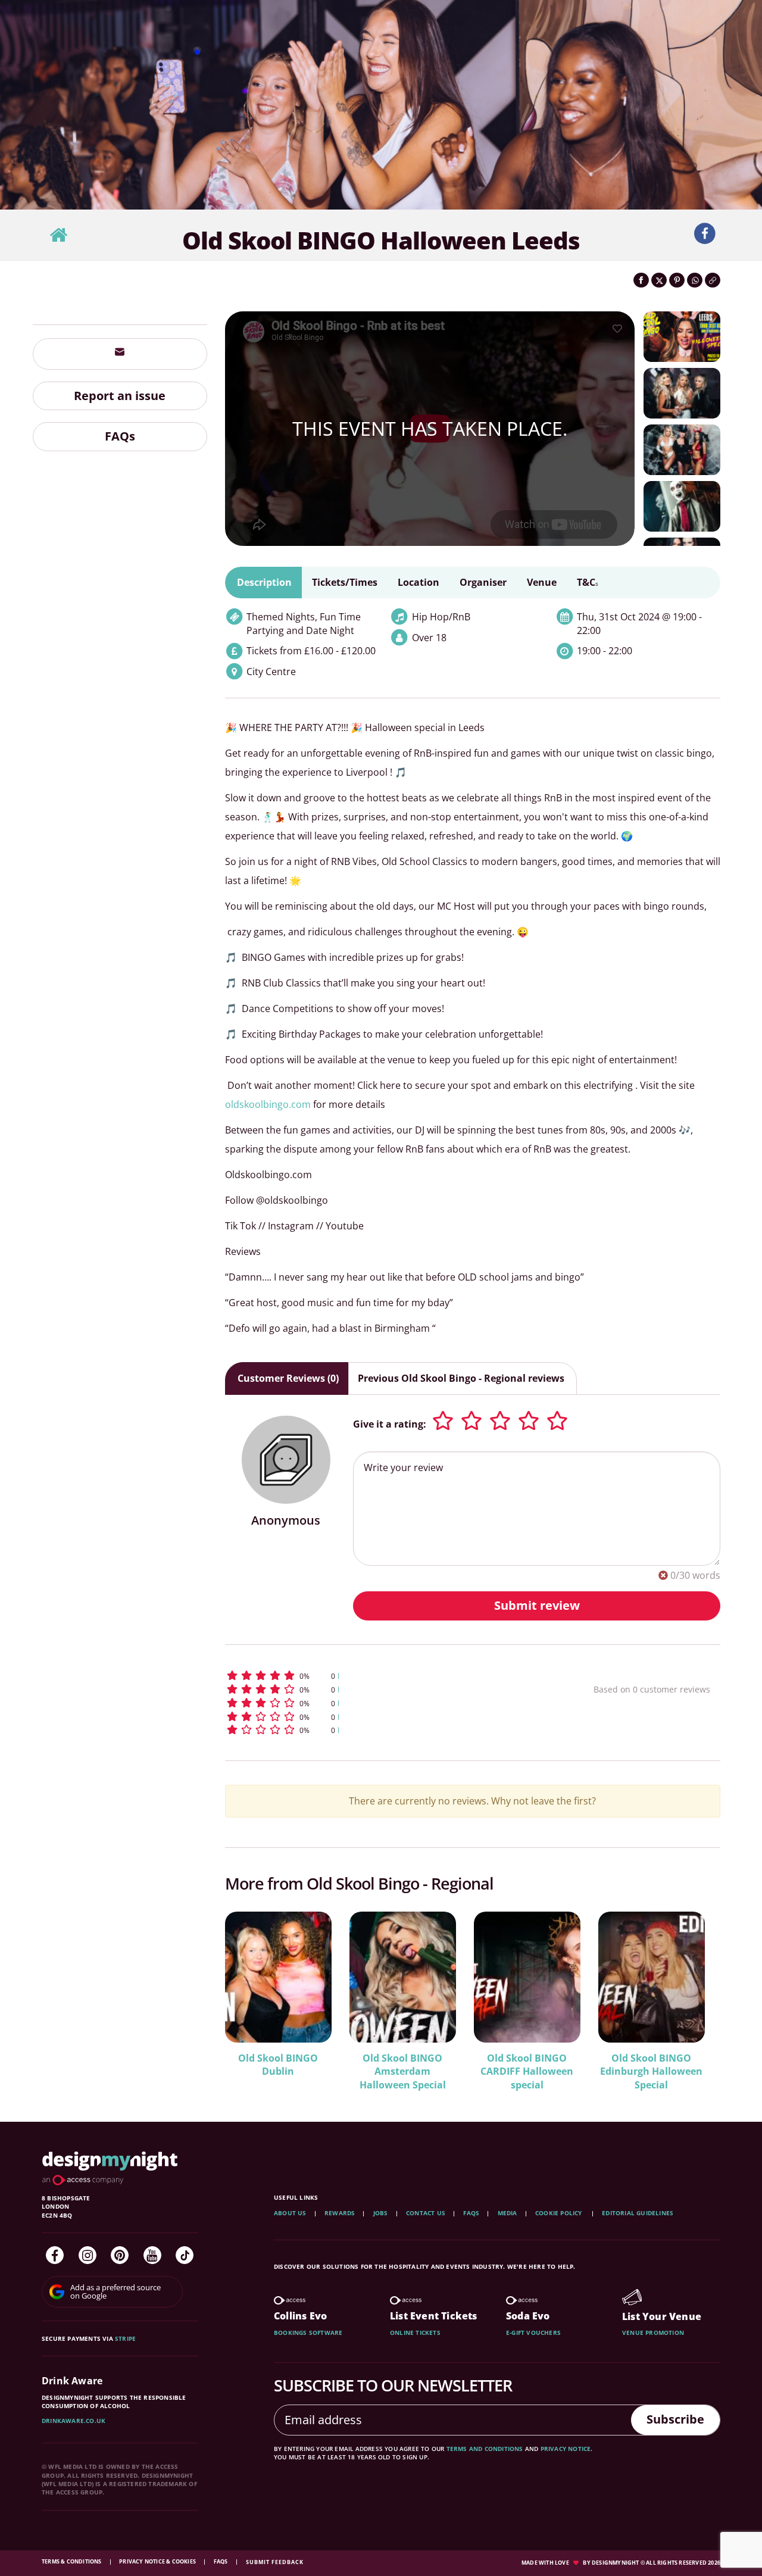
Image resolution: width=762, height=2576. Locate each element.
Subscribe (675, 2419)
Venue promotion (653, 2333)
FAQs (120, 437)
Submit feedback (275, 2562)
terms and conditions (485, 2449)
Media (508, 2213)
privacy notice (566, 2449)
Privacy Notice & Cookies (158, 2561)
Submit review (537, 1605)
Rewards (340, 2213)
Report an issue (120, 396)
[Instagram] (88, 2255)
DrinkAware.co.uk (74, 2421)
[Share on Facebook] (641, 280)
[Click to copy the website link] (713, 280)
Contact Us (426, 2213)
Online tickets (415, 2333)
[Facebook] (55, 2255)
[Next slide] (695, 1993)
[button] (387, 1676)
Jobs (381, 2213)
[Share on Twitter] (659, 280)
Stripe (125, 2338)
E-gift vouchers (533, 2333)
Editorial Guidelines (638, 2213)
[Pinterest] (120, 2255)
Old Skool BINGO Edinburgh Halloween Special (651, 2072)
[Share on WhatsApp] (695, 280)
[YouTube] (152, 2255)
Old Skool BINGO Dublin (278, 2065)
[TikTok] (185, 2255)
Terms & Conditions (72, 2561)
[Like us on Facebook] (705, 234)
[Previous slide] (250, 1993)
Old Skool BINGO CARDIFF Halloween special (527, 2072)
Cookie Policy (560, 2213)
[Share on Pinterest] (677, 280)
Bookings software (308, 2333)
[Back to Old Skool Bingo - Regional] (58, 235)
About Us (290, 2213)
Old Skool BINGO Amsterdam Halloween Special (403, 2072)
